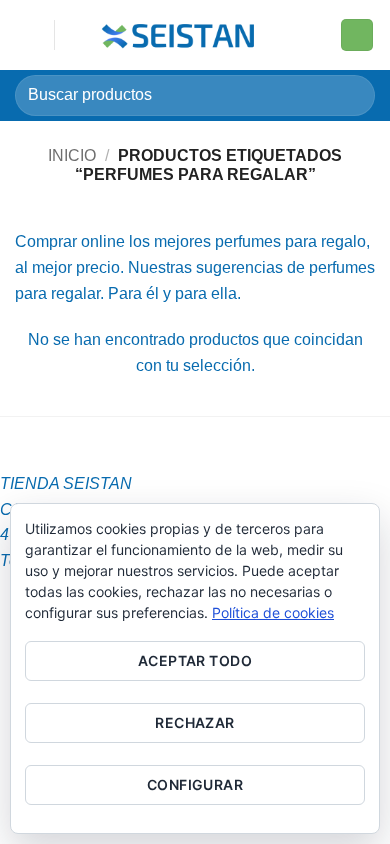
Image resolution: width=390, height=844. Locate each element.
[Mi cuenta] (316, 35)
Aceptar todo (195, 660)
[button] (27, 34)
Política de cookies (273, 612)
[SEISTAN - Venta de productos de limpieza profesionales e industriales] (180, 35)
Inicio (72, 155)
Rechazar (194, 722)
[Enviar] (351, 95)
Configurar (195, 784)
